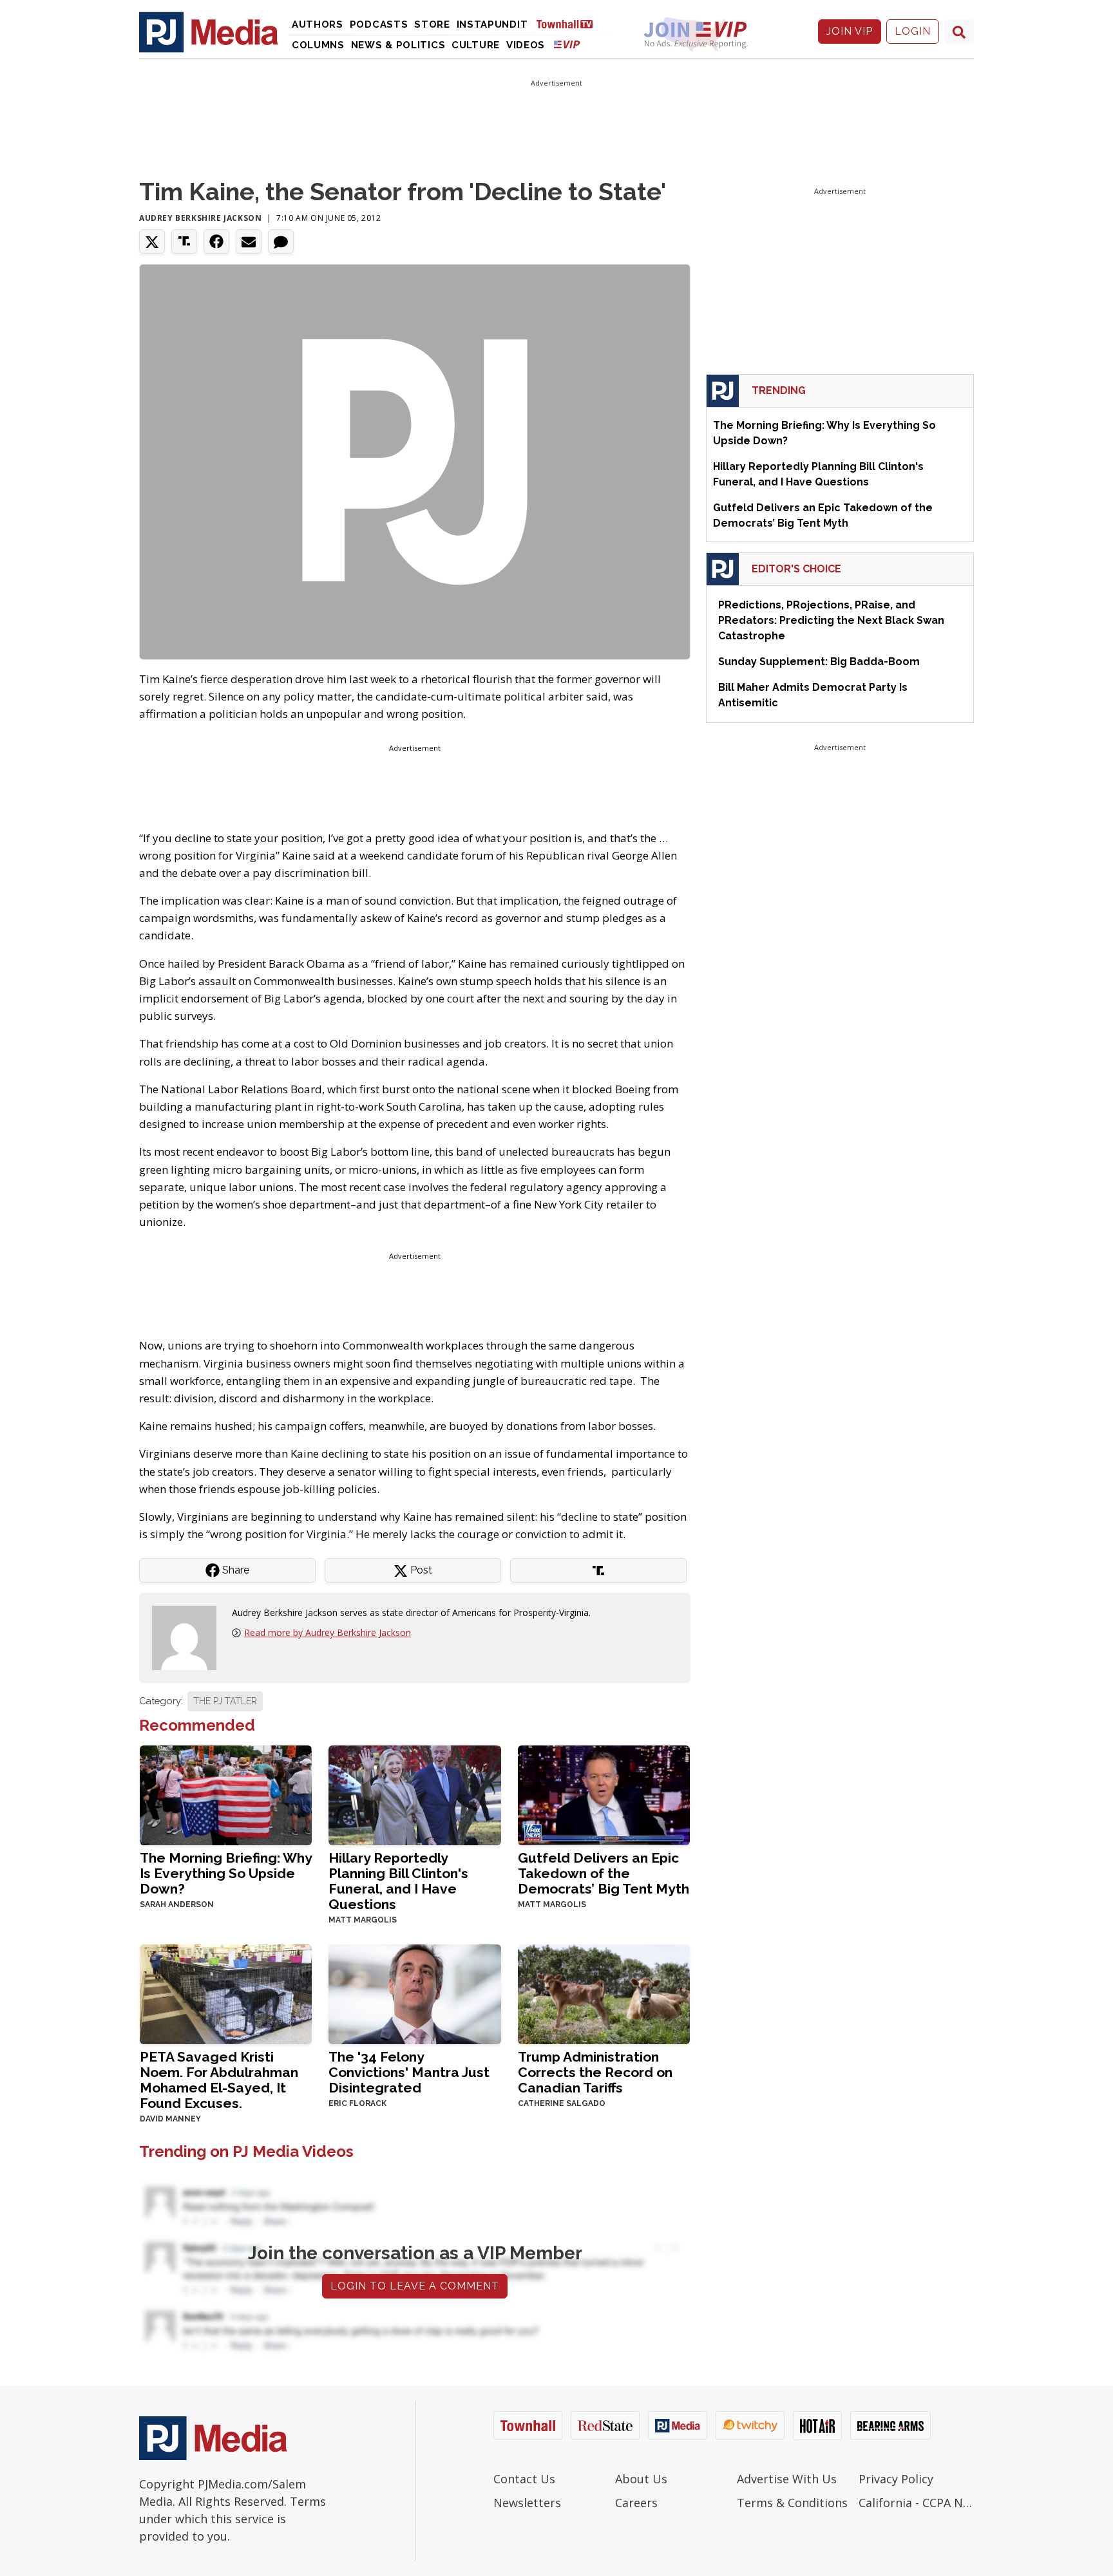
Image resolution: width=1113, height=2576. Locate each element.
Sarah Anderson (177, 1904)
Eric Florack (357, 2103)
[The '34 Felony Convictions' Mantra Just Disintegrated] (414, 1993)
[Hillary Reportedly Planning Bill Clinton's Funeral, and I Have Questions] (414, 1794)
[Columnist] (189, 1637)
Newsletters (527, 2503)
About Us (641, 2479)
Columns (318, 45)
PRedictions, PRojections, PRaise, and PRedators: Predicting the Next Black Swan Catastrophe (831, 620)
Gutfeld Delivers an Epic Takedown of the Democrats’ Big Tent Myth (604, 1873)
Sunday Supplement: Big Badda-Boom (819, 662)
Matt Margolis (363, 1920)
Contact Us (524, 2479)
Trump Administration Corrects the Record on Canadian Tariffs (595, 2072)
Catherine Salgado (562, 2103)
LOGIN (913, 31)
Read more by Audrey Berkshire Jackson (328, 1632)
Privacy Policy (896, 2479)
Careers (636, 2503)
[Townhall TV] (569, 24)
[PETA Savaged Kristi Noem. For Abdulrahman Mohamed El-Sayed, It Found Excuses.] (226, 1993)
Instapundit (492, 24)
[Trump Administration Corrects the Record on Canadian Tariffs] (604, 1993)
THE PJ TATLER (225, 1701)
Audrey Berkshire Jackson (200, 218)
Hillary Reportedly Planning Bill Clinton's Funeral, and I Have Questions (398, 1881)
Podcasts (379, 24)
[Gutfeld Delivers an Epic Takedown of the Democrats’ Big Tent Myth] (604, 1794)
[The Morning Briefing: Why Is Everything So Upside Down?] (226, 1794)
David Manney (170, 2119)
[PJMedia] (209, 32)
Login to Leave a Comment (415, 2286)
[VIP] (567, 44)
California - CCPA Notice (916, 2503)
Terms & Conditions (792, 2503)
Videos (526, 45)
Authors (318, 24)
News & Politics (398, 45)
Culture (476, 45)
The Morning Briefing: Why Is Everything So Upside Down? (226, 1873)
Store (432, 24)
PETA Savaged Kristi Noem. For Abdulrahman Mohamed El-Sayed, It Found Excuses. (219, 2080)
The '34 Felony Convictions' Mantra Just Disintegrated (409, 2072)
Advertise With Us (787, 2479)
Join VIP (850, 31)
